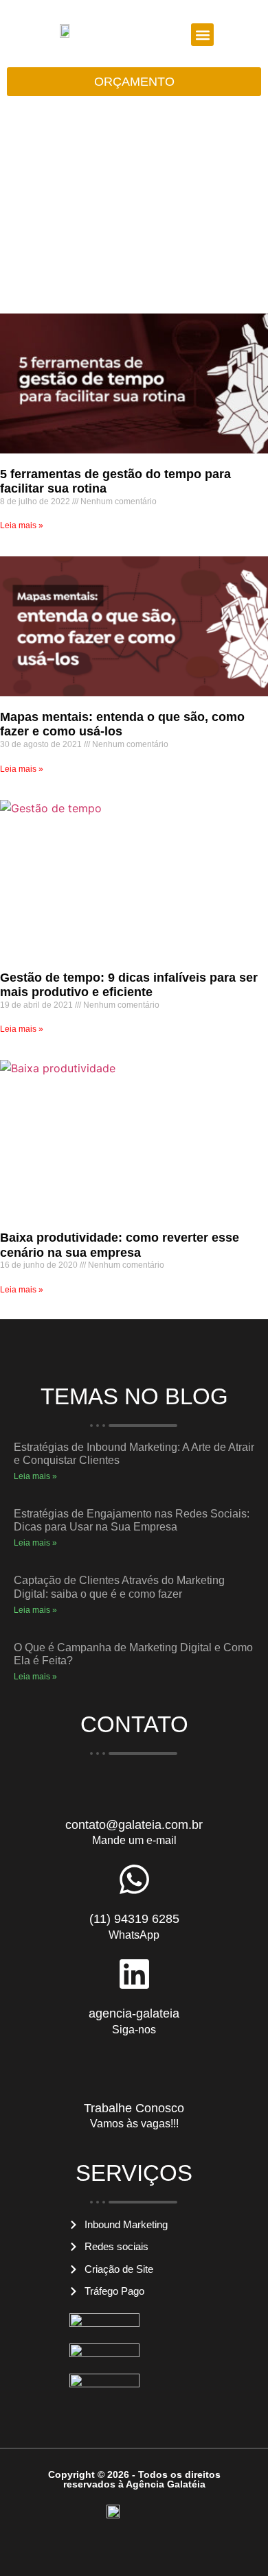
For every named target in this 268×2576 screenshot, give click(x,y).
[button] (202, 35)
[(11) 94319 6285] (134, 1879)
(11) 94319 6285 (134, 1919)
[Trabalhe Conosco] (134, 2069)
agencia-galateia (134, 2013)
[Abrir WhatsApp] (234, 2541)
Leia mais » (22, 525)
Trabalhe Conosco (134, 2108)
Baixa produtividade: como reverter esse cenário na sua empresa (120, 1245)
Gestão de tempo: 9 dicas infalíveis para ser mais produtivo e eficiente (129, 985)
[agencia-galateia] (134, 1974)
